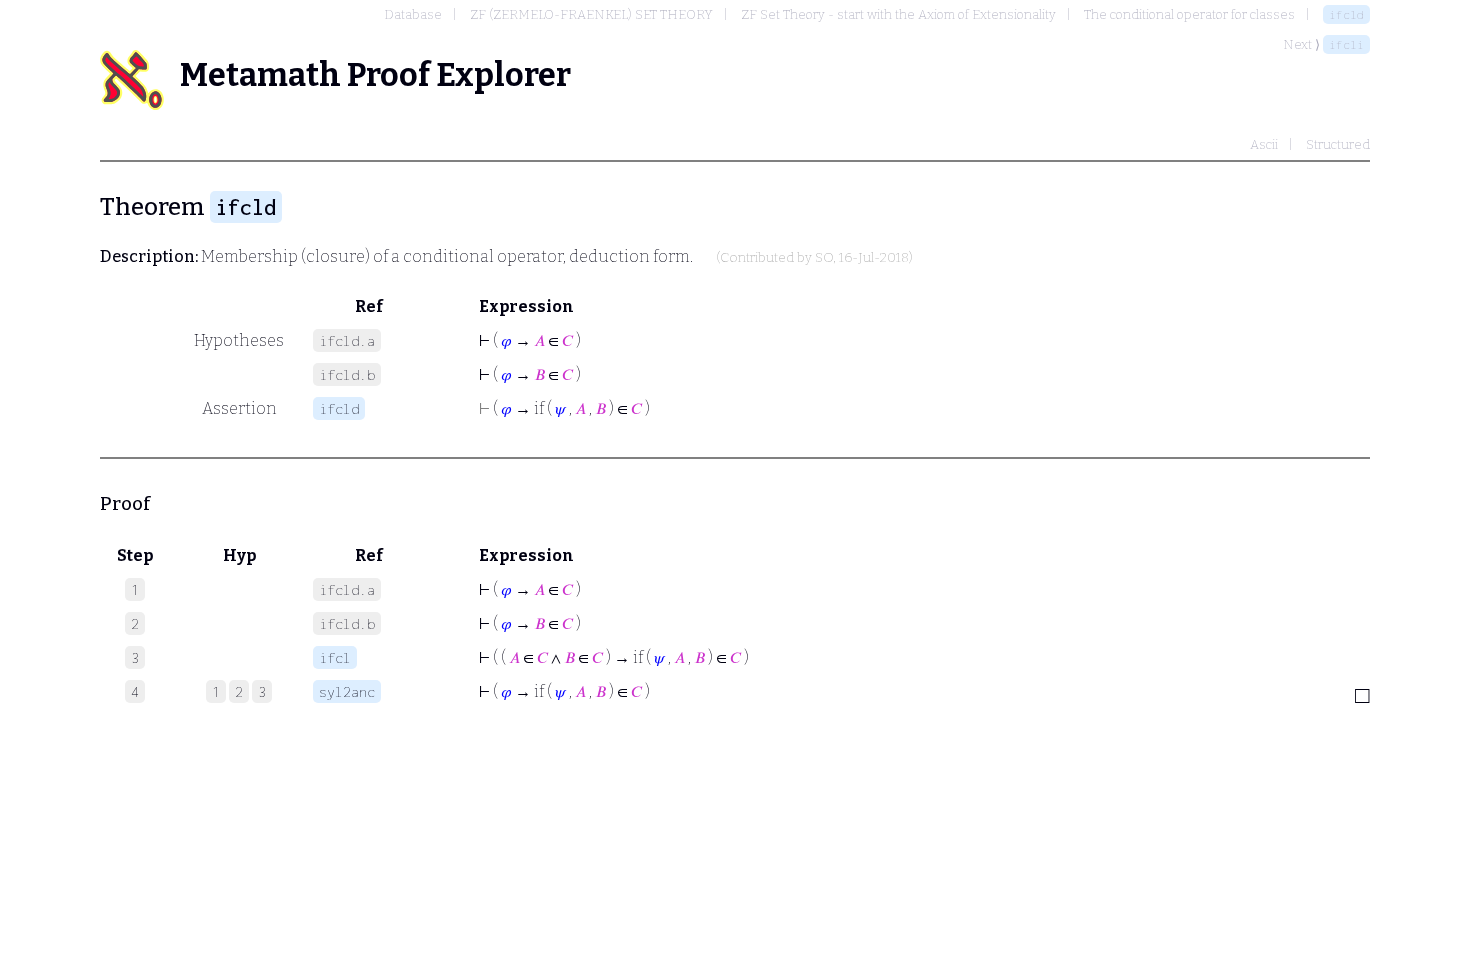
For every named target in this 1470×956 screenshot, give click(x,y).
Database (413, 14)
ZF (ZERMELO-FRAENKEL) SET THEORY (591, 14)
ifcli (1346, 44)
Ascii (1264, 144)
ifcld (1346, 14)
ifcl (335, 657)
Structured (1338, 144)
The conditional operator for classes (1189, 14)
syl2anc (347, 691)
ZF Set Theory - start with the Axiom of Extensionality (898, 14)
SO (824, 258)
